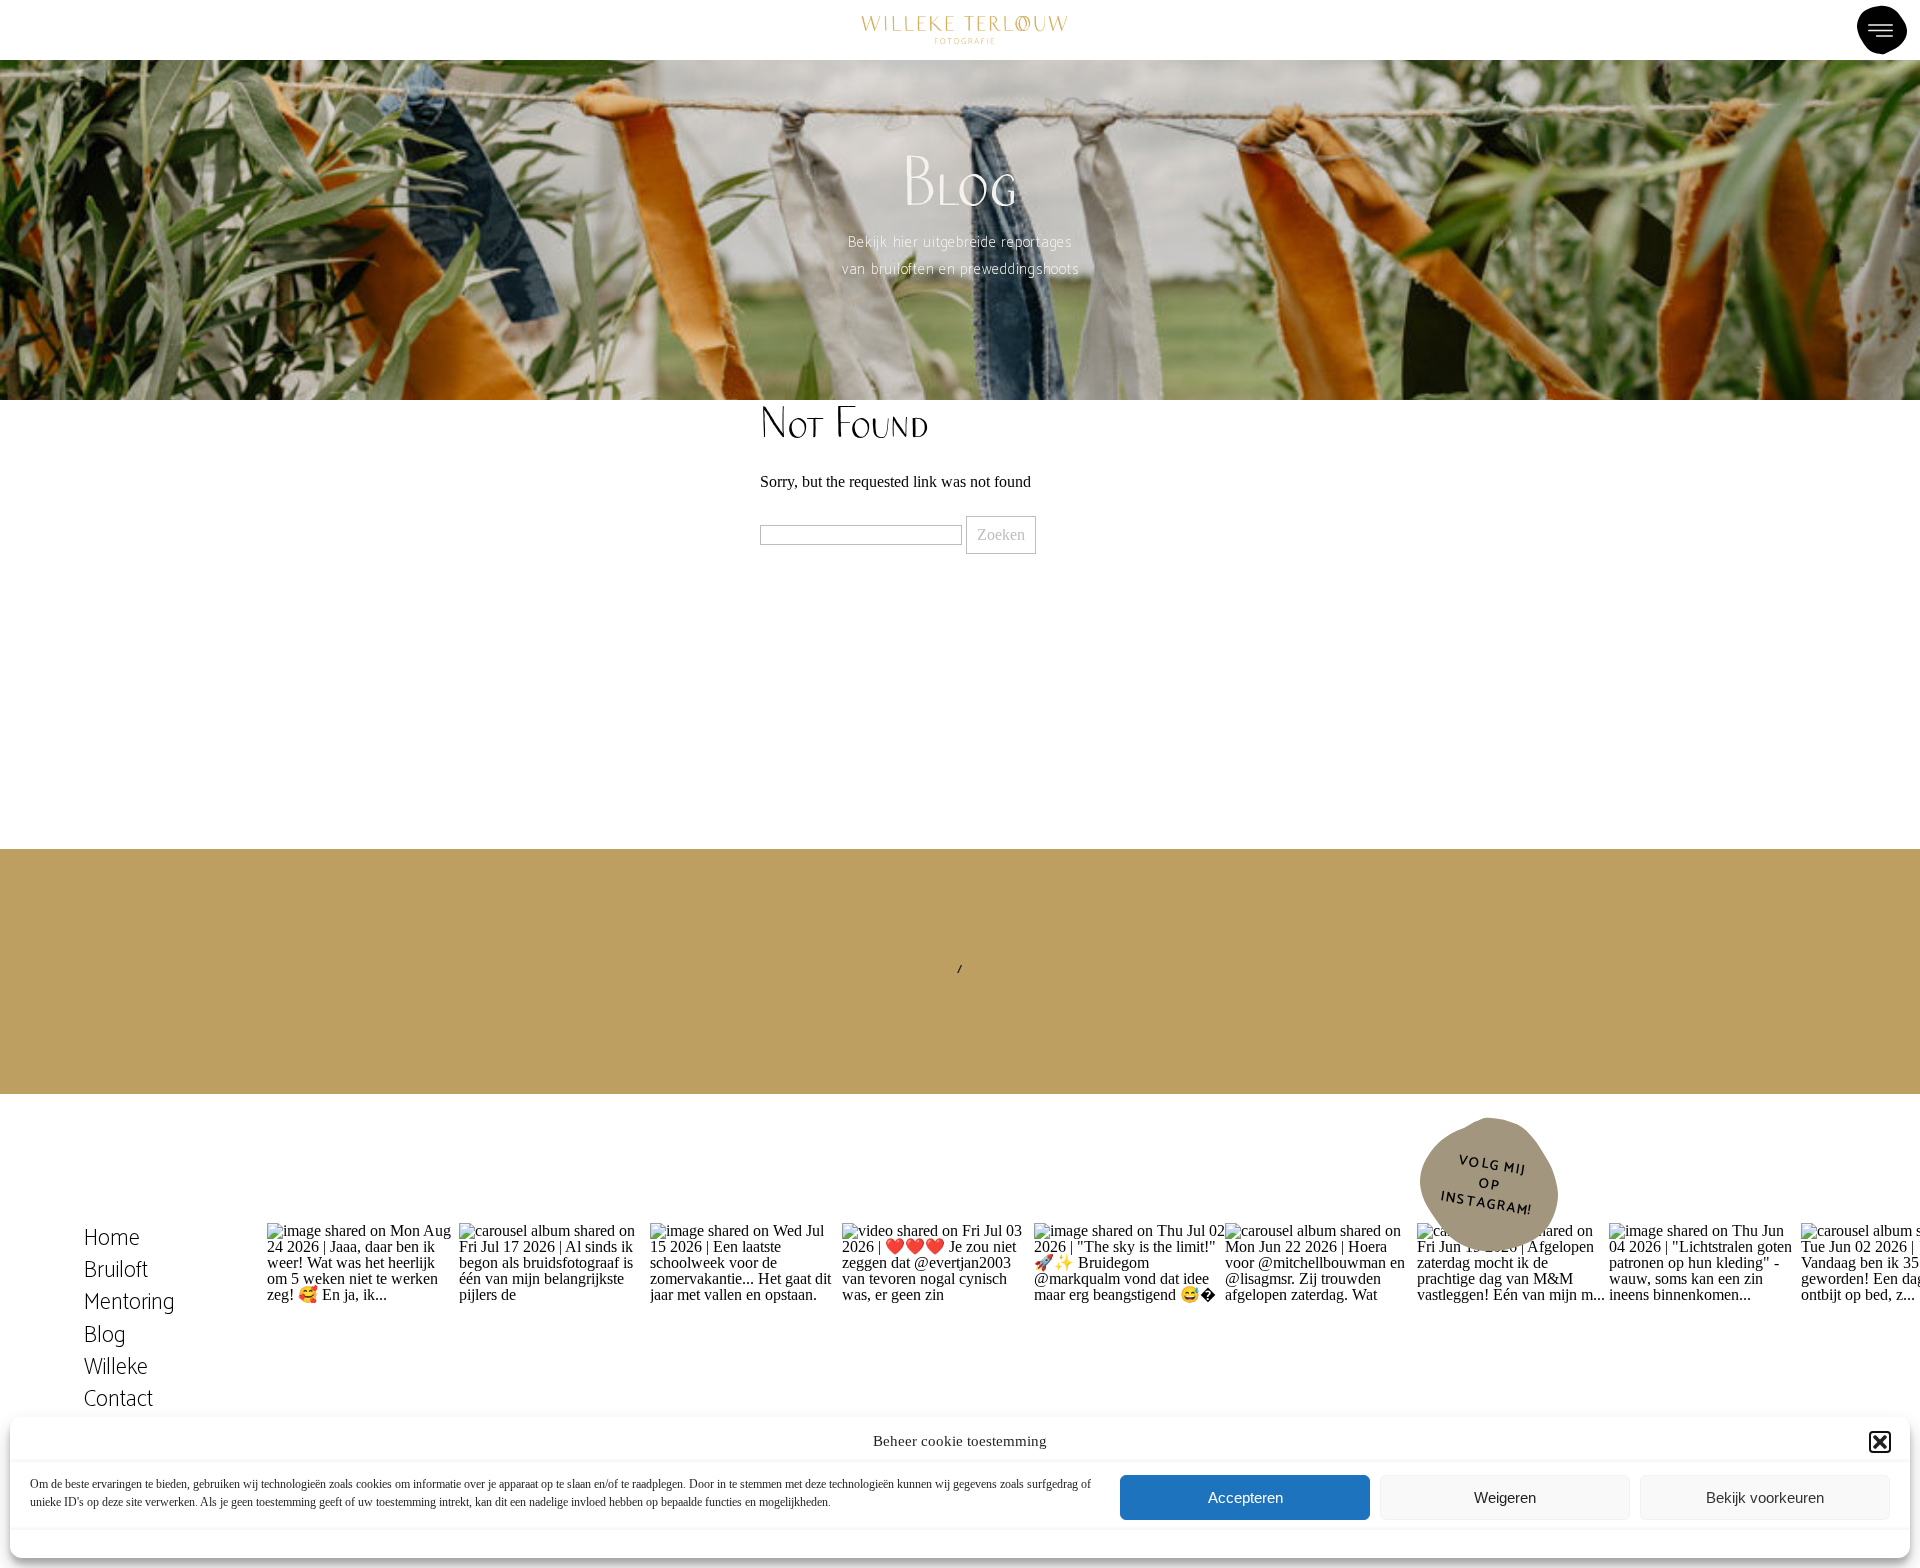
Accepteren (1245, 1497)
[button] (1880, 1442)
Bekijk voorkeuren (1765, 1497)
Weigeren (1505, 1497)
